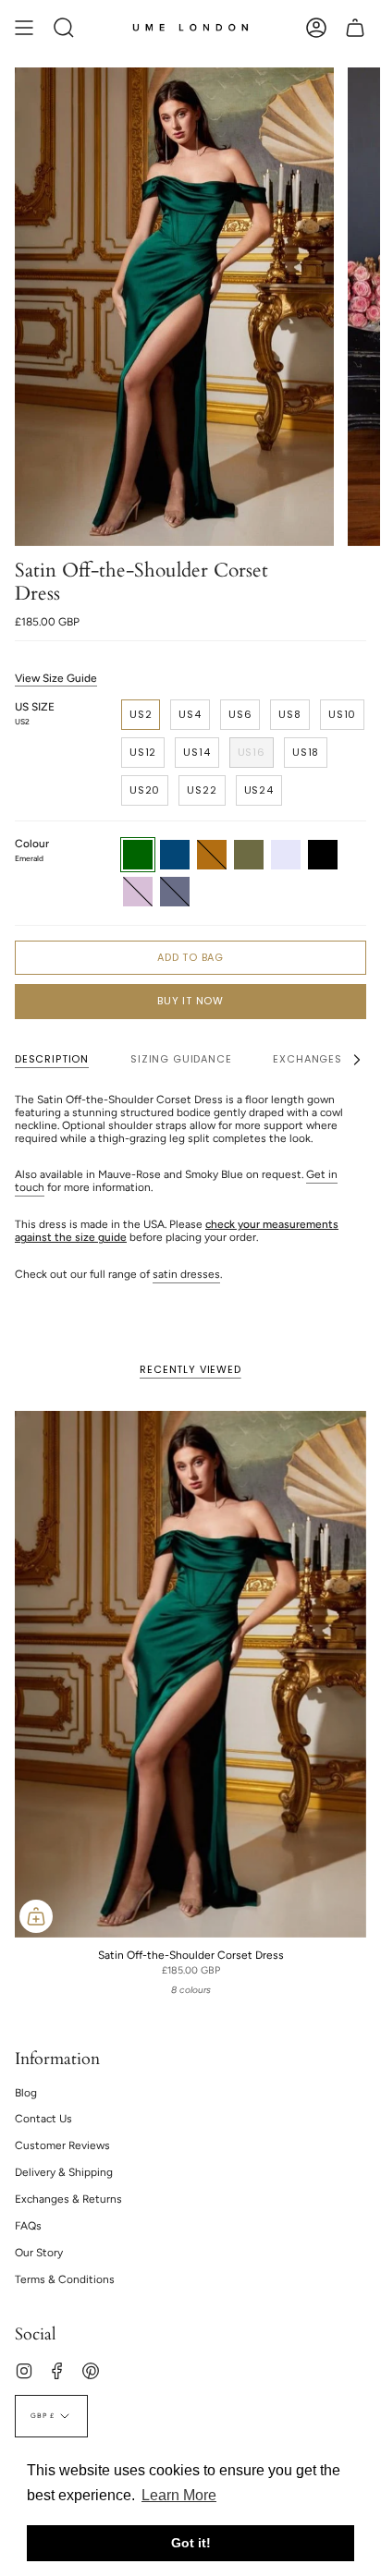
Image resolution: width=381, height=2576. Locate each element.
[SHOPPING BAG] (355, 28)
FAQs (28, 2226)
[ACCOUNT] (316, 28)
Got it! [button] (191, 2543)
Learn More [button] (179, 2495)
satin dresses (186, 1274)
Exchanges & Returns (68, 2199)
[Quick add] (36, 1916)
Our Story (39, 2253)
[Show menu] (24, 28)
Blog (26, 2093)
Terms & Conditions (65, 2279)
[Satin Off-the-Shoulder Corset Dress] (190, 1674)
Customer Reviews (62, 2145)
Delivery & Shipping (64, 2172)
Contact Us (43, 2119)
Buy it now (190, 1001)
